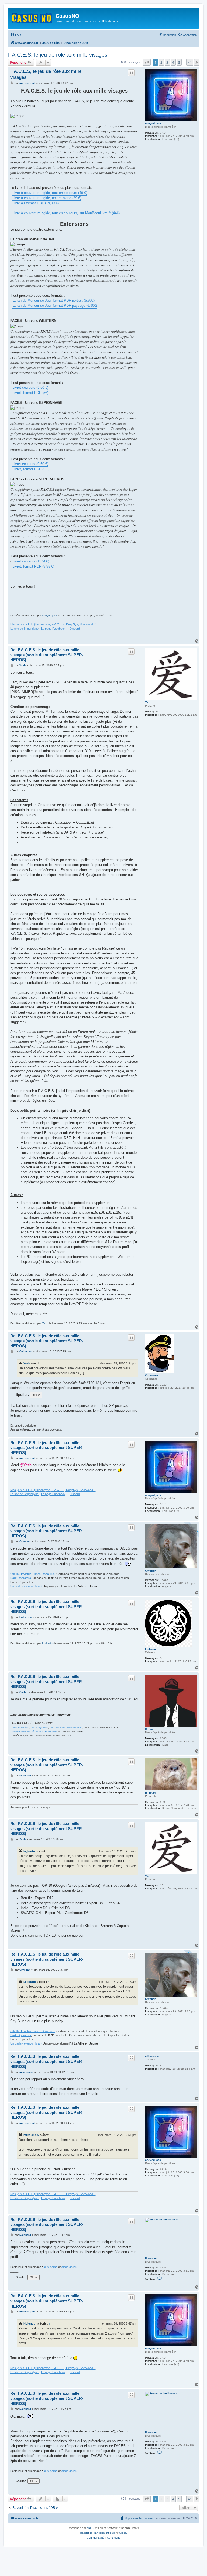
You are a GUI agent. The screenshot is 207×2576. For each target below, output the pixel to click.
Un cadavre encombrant (26, 1586)
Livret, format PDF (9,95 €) (33, 566)
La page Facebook (53, 629)
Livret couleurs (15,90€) (31, 561)
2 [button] (161, 62)
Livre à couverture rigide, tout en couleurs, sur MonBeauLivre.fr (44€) (66, 213)
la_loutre (151, 1793)
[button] (147, 62)
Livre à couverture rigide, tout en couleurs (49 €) (50, 193)
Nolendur (151, 2258)
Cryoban (151, 1571)
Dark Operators (21, 1578)
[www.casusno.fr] (32, 17)
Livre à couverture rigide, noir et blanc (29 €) (47, 198)
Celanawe (151, 1375)
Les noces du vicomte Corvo (66, 1728)
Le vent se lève (20, 1728)
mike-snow (152, 2056)
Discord (75, 629)
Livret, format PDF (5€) (30, 393)
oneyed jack (153, 123)
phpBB (91, 2528)
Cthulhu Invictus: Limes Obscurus (32, 1574)
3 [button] (167, 62)
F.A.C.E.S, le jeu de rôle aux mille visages (57, 55)
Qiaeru (123, 2533)
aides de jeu (69, 2267)
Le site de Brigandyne (24, 629)
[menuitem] (16, 35)
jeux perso (51, 2267)
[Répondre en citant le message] (131, 73)
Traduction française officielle (98, 2533)
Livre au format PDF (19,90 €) (36, 203)
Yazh (148, 702)
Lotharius (151, 1649)
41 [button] (190, 62)
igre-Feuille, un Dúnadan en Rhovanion (35, 1732)
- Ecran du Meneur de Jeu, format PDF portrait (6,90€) (52, 300)
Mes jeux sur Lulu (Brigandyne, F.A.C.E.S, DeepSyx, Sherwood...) (53, 624)
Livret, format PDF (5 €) (31, 469)
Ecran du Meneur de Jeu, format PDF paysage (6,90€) (55, 306)
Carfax (149, 1729)
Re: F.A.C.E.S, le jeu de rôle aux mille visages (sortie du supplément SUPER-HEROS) (47, 655)
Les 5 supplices (39, 1728)
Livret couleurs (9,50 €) (30, 388)
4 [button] (173, 62)
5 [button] (179, 62)
